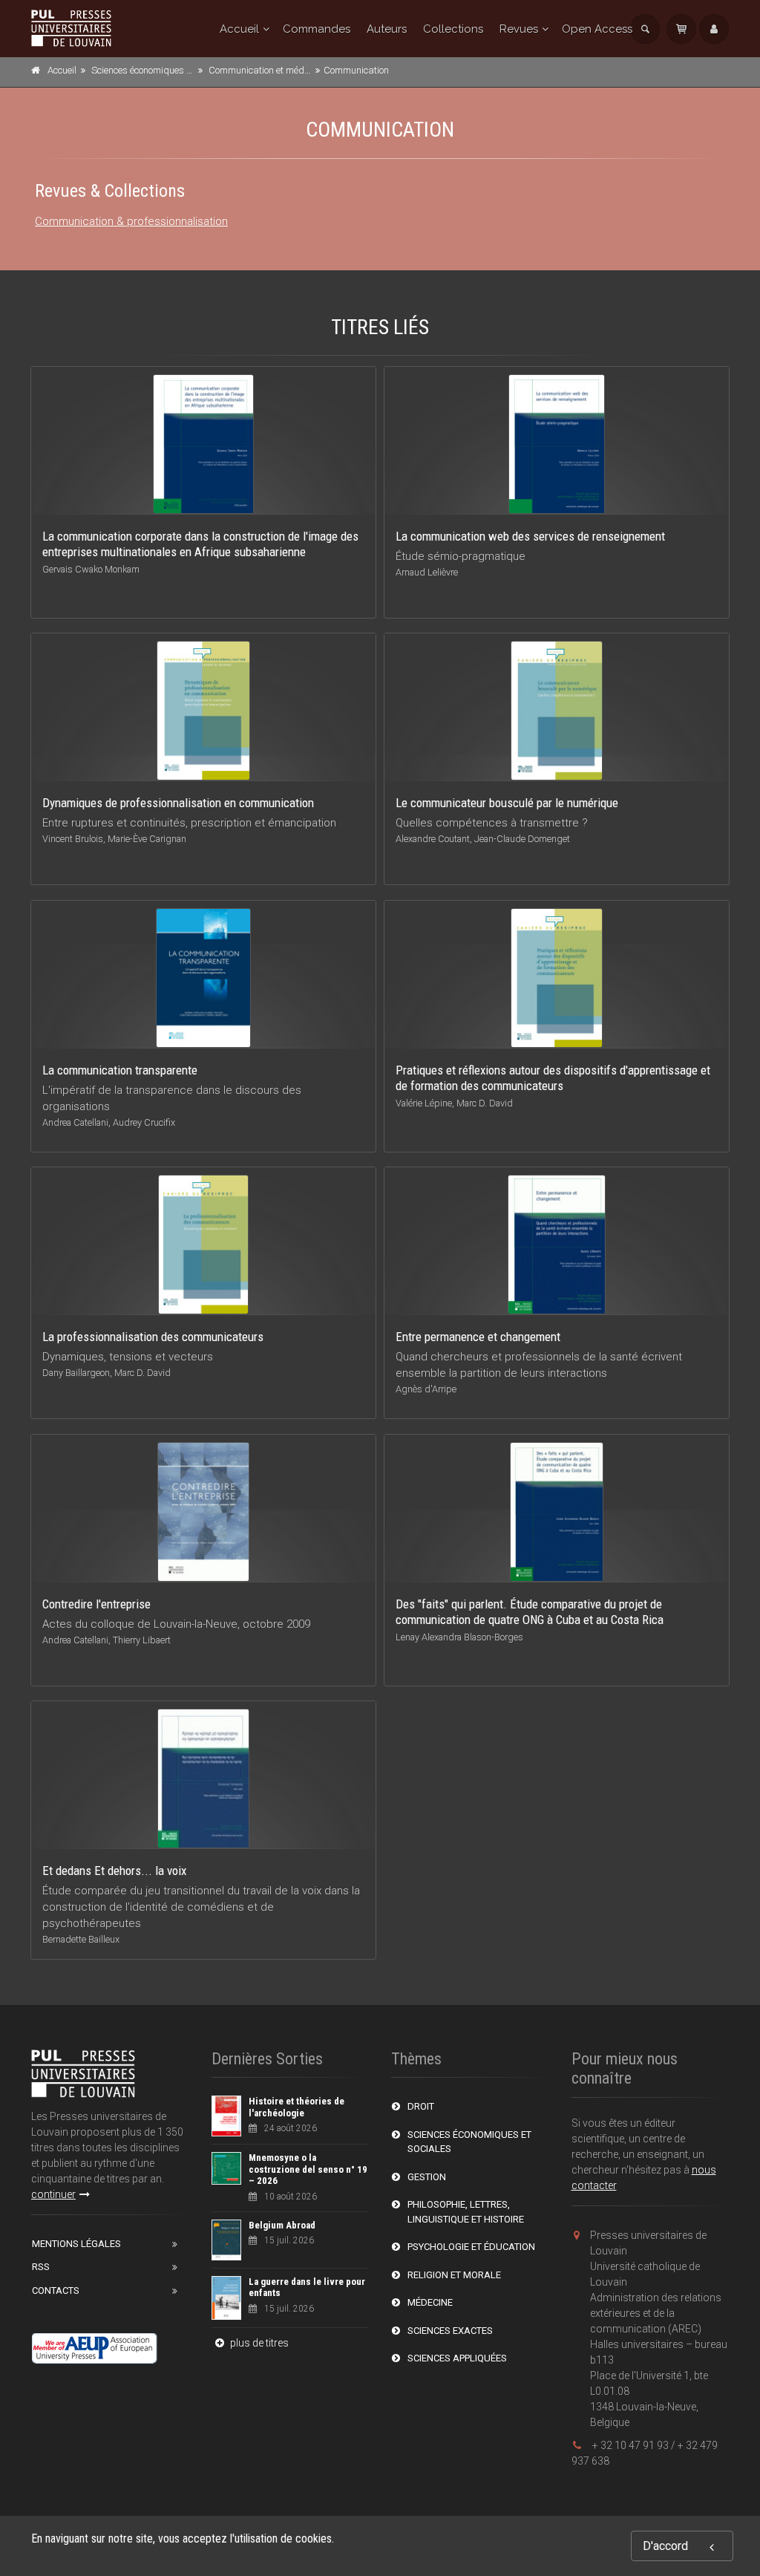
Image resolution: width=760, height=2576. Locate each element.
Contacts (56, 2290)
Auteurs (387, 29)
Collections (453, 29)
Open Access (597, 29)
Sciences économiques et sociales (161, 70)
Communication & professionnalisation (131, 221)
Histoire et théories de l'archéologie (297, 2107)
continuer (53, 2194)
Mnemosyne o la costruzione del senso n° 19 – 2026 (308, 2169)
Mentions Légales (76, 2244)
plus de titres (258, 2343)
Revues (519, 29)
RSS (41, 2267)
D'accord (665, 2546)
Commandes (317, 29)
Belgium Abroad (282, 2225)
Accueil (239, 29)
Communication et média (261, 70)
